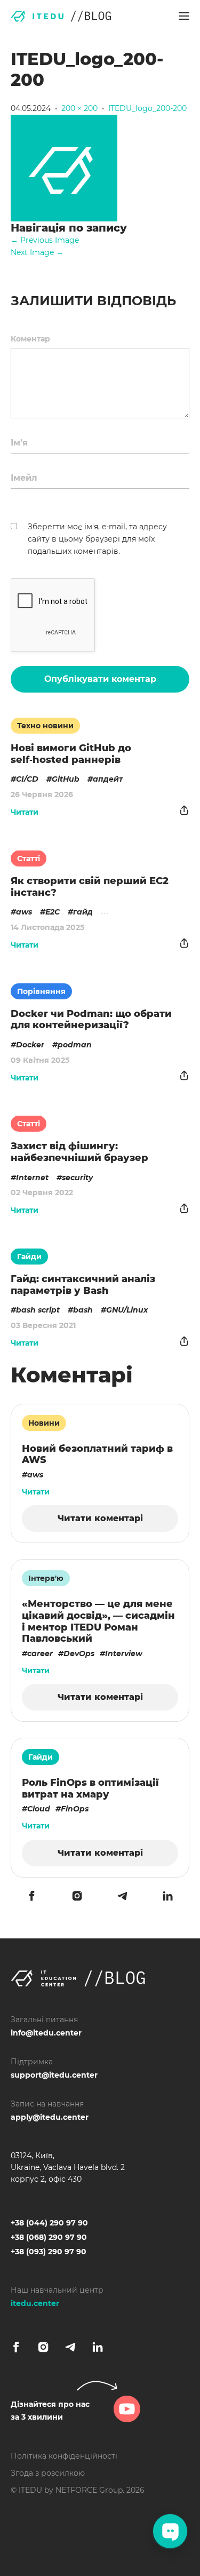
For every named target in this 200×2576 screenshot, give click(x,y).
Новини (44, 1423)
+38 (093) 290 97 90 (49, 2252)
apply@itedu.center (50, 2117)
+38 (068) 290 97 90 (49, 2237)
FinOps (75, 1809)
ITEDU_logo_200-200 (147, 108)
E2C (53, 912)
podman (75, 1045)
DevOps (79, 1653)
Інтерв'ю (46, 1578)
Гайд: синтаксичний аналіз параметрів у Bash (83, 1285)
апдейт (108, 779)
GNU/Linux (127, 1310)
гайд (83, 912)
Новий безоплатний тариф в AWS (97, 1454)
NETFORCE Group (89, 2490)
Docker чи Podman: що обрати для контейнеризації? (91, 1020)
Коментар (30, 339)
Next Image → (37, 252)
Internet (32, 1178)
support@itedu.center (54, 2075)
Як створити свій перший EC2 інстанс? (90, 887)
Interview (124, 1653)
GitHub (66, 779)
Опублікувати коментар (100, 679)
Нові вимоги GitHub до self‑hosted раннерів (71, 754)
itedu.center (35, 2303)
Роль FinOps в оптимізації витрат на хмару (90, 1788)
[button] (184, 16)
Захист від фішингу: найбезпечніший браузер (79, 1152)
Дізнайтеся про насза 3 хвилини (50, 2411)
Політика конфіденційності (64, 2456)
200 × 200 (79, 108)
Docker (30, 1045)
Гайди (29, 1257)
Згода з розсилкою (48, 2473)
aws (24, 912)
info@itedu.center (46, 2033)
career (40, 1653)
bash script (38, 1310)
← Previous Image (45, 240)
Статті (29, 858)
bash (83, 1310)
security (77, 1178)
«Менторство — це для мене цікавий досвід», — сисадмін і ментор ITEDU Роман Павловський (98, 1621)
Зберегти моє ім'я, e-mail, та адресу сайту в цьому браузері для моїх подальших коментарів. (97, 539)
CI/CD (27, 779)
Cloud (39, 1809)
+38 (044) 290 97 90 (49, 2223)
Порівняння (41, 991)
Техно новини (45, 726)
